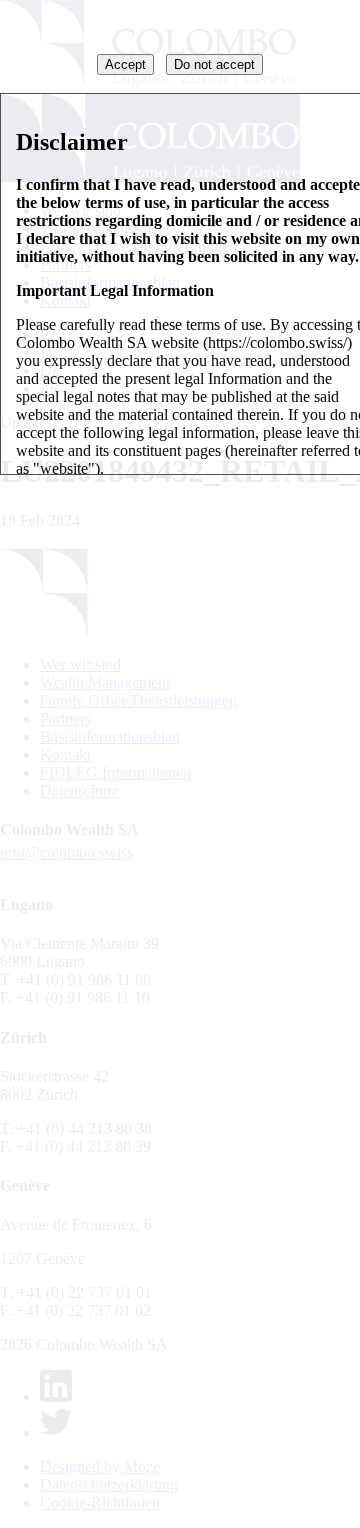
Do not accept (214, 64)
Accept (125, 64)
